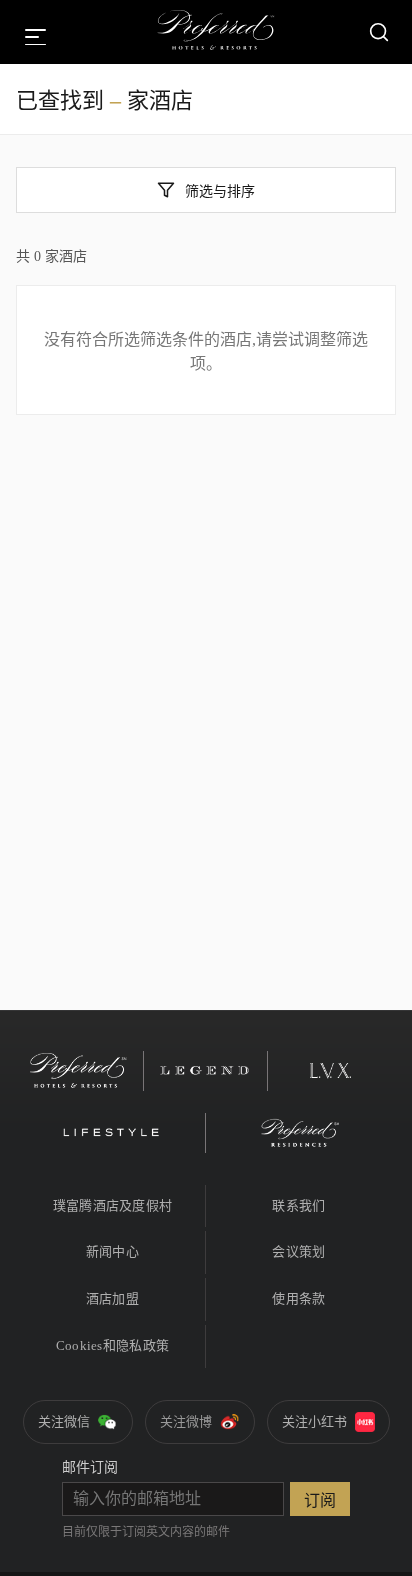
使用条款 (298, 1298)
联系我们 (298, 1205)
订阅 (320, 1500)
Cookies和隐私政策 (112, 1345)
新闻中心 (112, 1251)
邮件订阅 (90, 1467)
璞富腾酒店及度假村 (112, 1205)
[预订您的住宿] (379, 32)
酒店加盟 (112, 1298)
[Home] (216, 32)
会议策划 (298, 1251)
